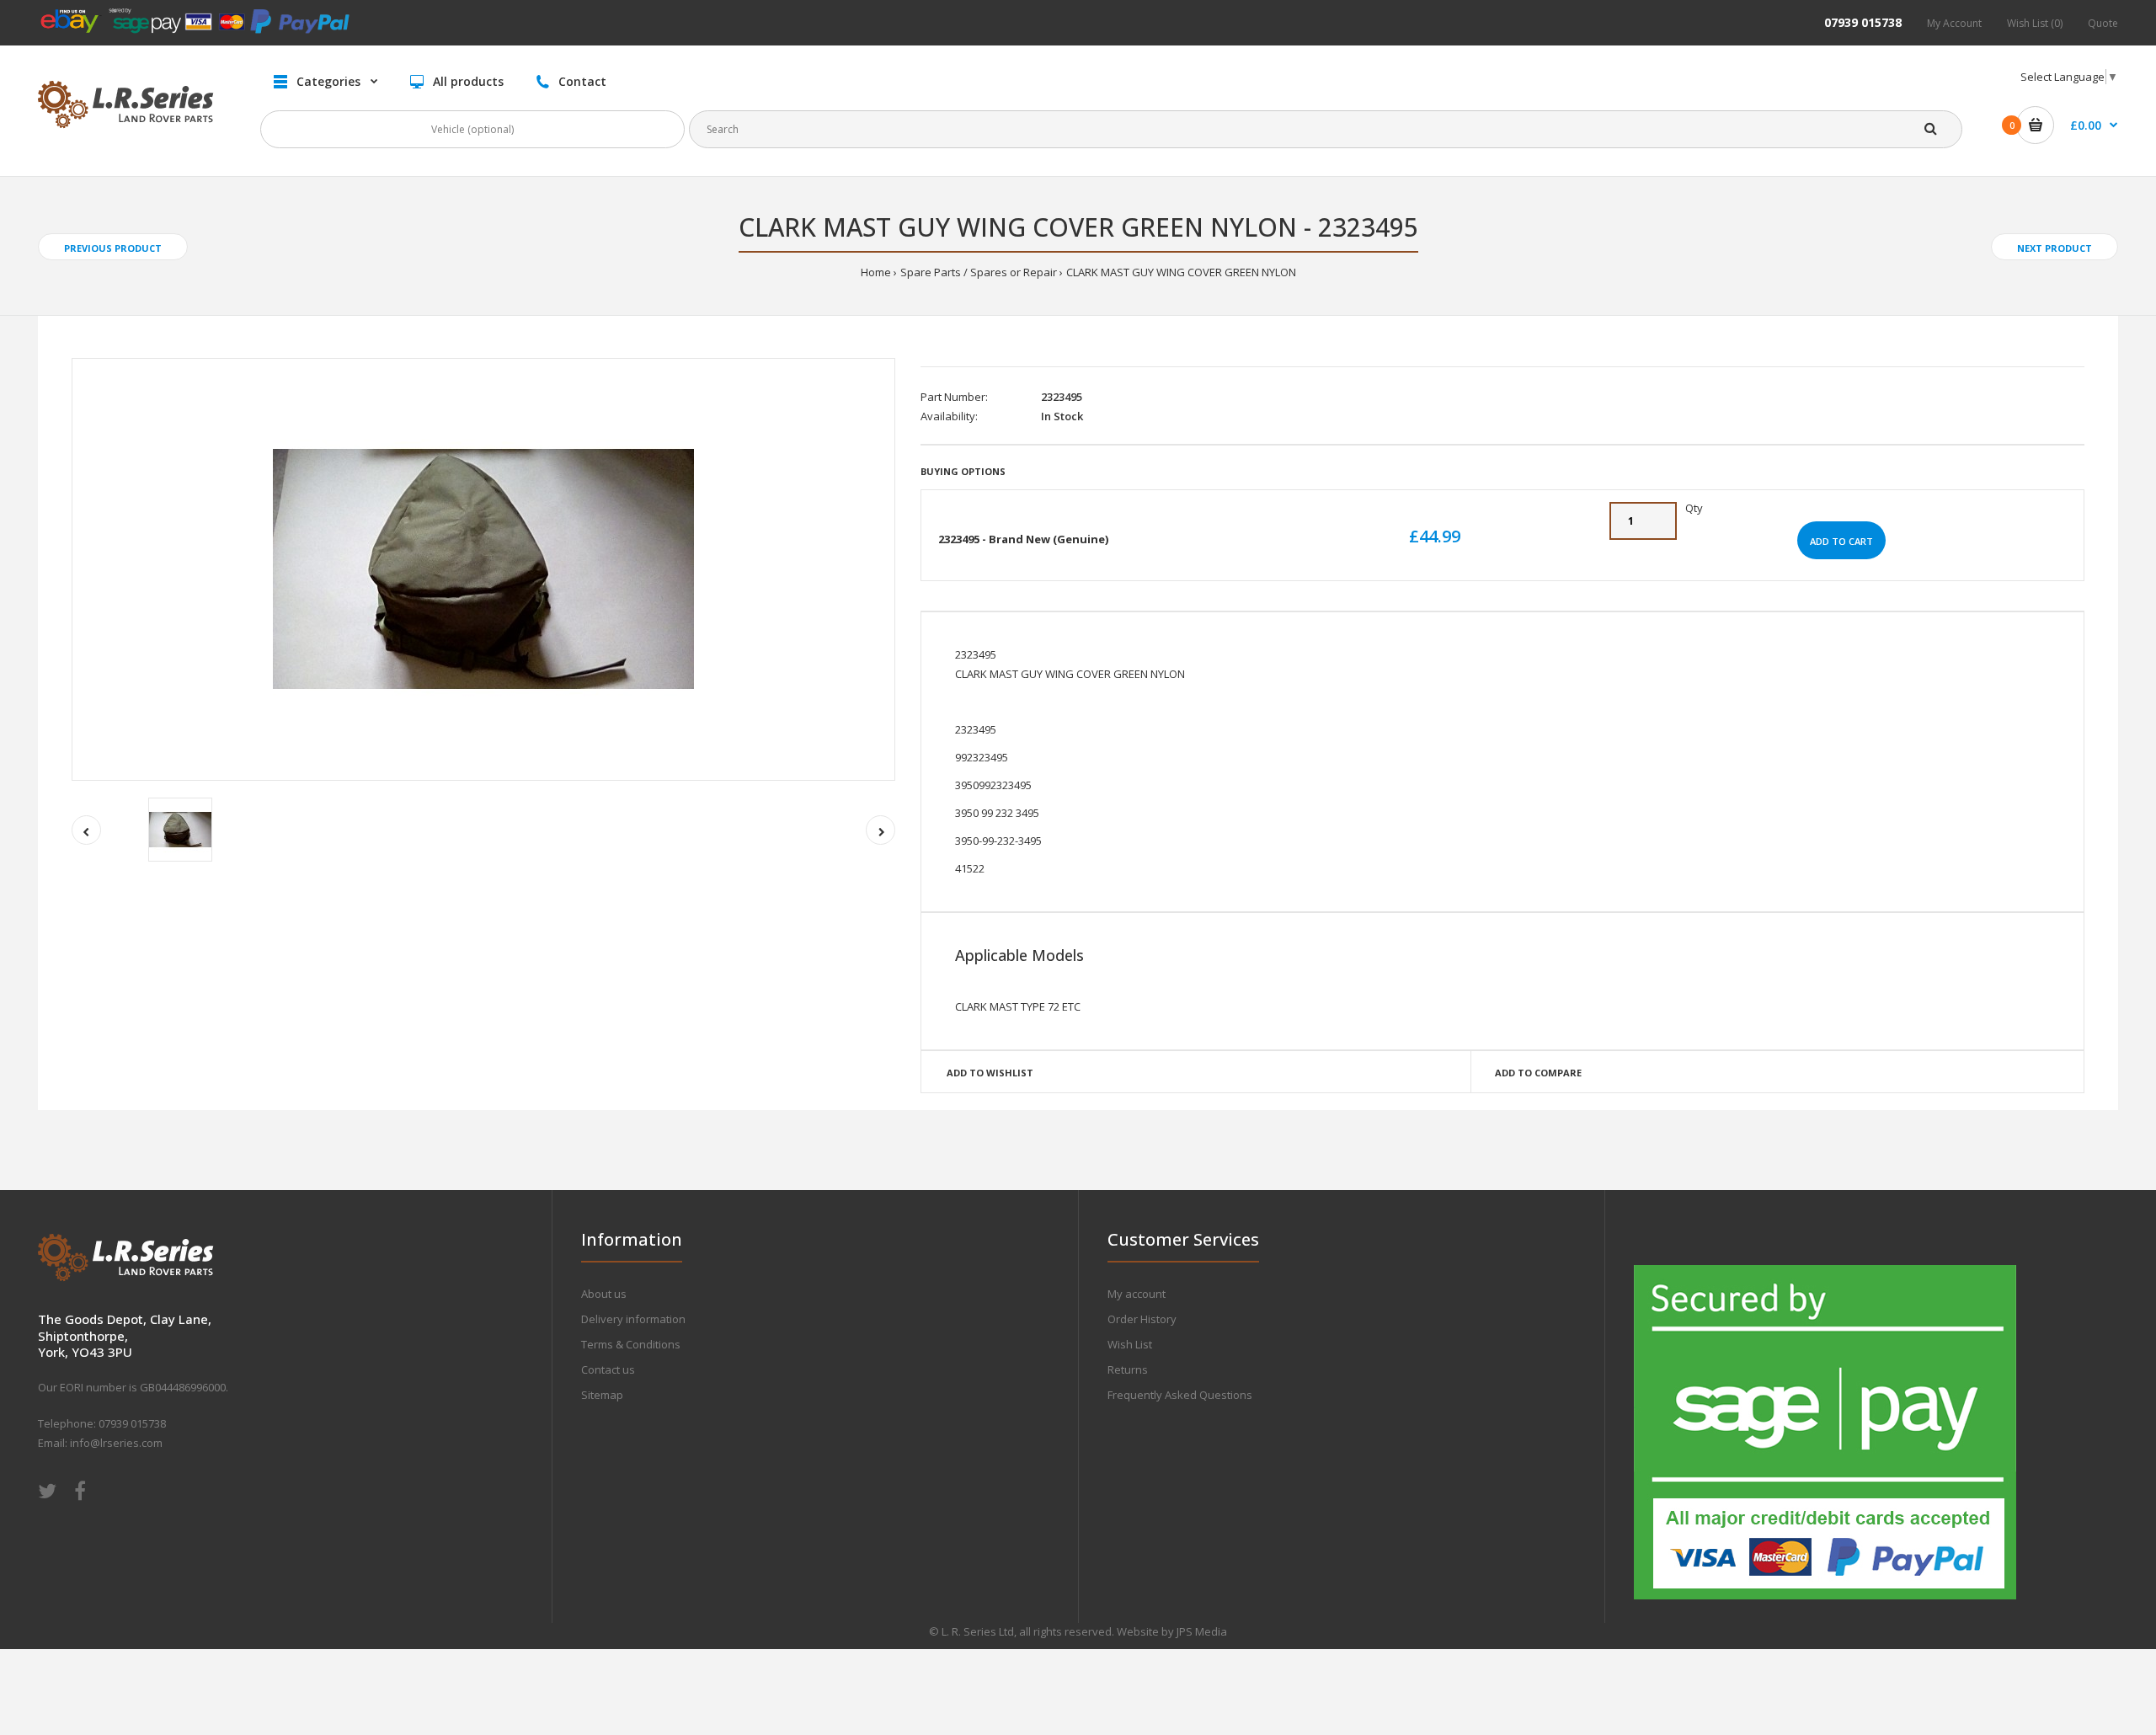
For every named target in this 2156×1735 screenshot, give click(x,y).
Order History (1142, 1319)
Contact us (608, 1369)
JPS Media (1202, 1631)
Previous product (113, 248)
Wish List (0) (2035, 23)
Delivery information (633, 1319)
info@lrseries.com (116, 1443)
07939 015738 (1863, 22)
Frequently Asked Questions (1180, 1395)
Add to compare (1538, 1073)
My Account (1954, 23)
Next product (2055, 248)
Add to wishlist (990, 1073)
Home (876, 272)
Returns (1128, 1369)
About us (604, 1294)
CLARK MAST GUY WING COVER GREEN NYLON (1181, 272)
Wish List (1130, 1344)
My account (1137, 1294)
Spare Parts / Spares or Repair (979, 272)
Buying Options (963, 471)
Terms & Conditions (631, 1344)
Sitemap (602, 1395)
